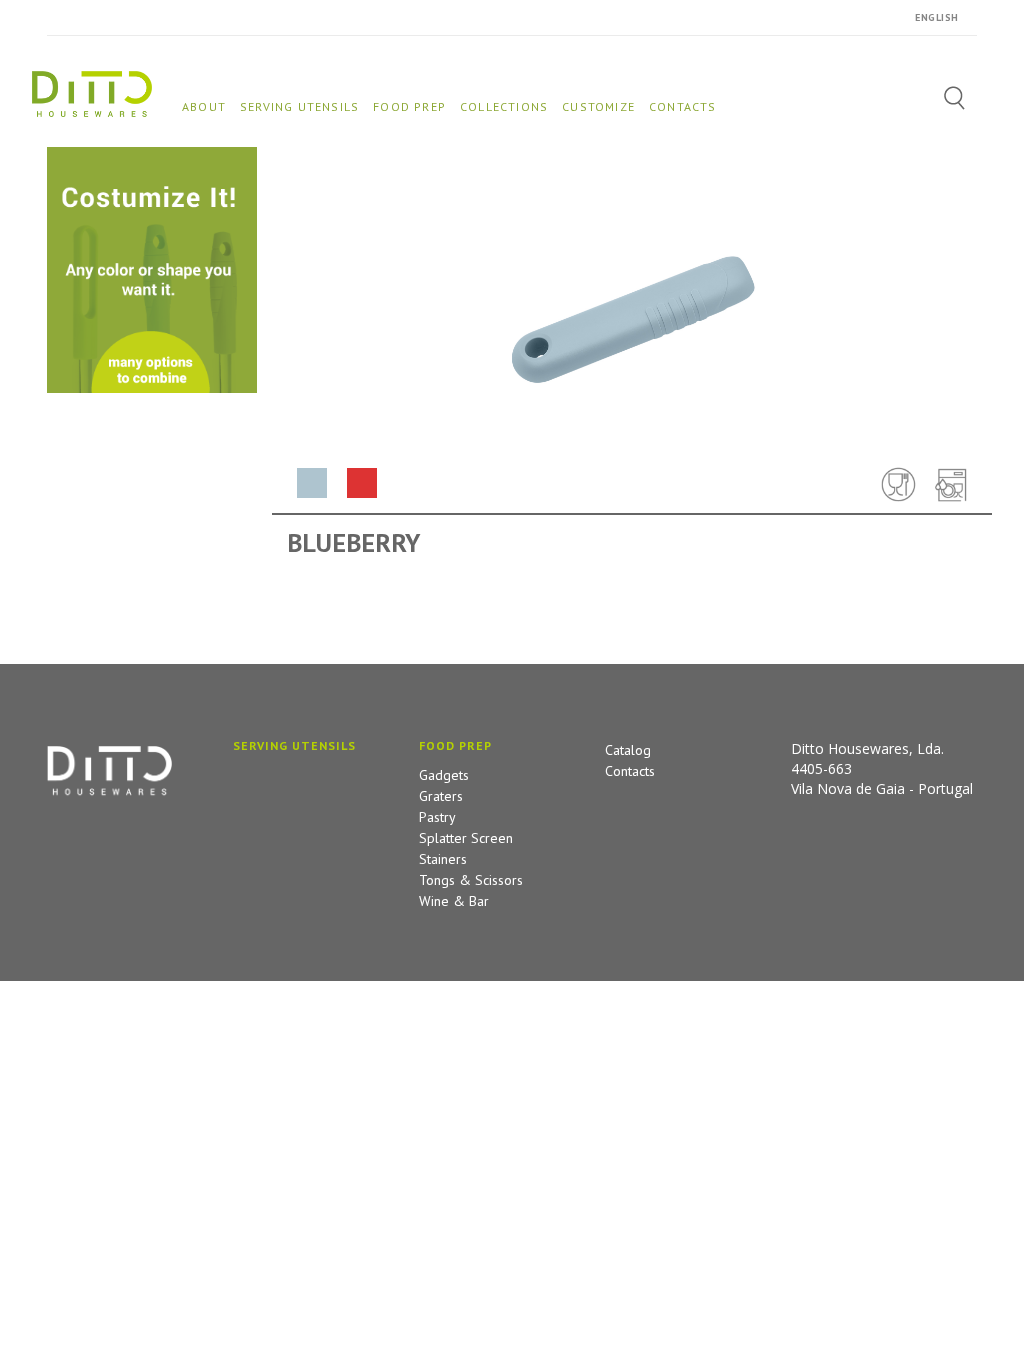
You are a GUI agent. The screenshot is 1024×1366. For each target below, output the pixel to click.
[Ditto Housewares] (92, 92)
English (937, 17)
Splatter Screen (466, 838)
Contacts (630, 771)
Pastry (437, 817)
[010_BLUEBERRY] (312, 483)
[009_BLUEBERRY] (362, 483)
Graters (441, 796)
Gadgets (444, 775)
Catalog (628, 750)
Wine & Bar (454, 901)
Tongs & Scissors (471, 880)
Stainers (443, 859)
